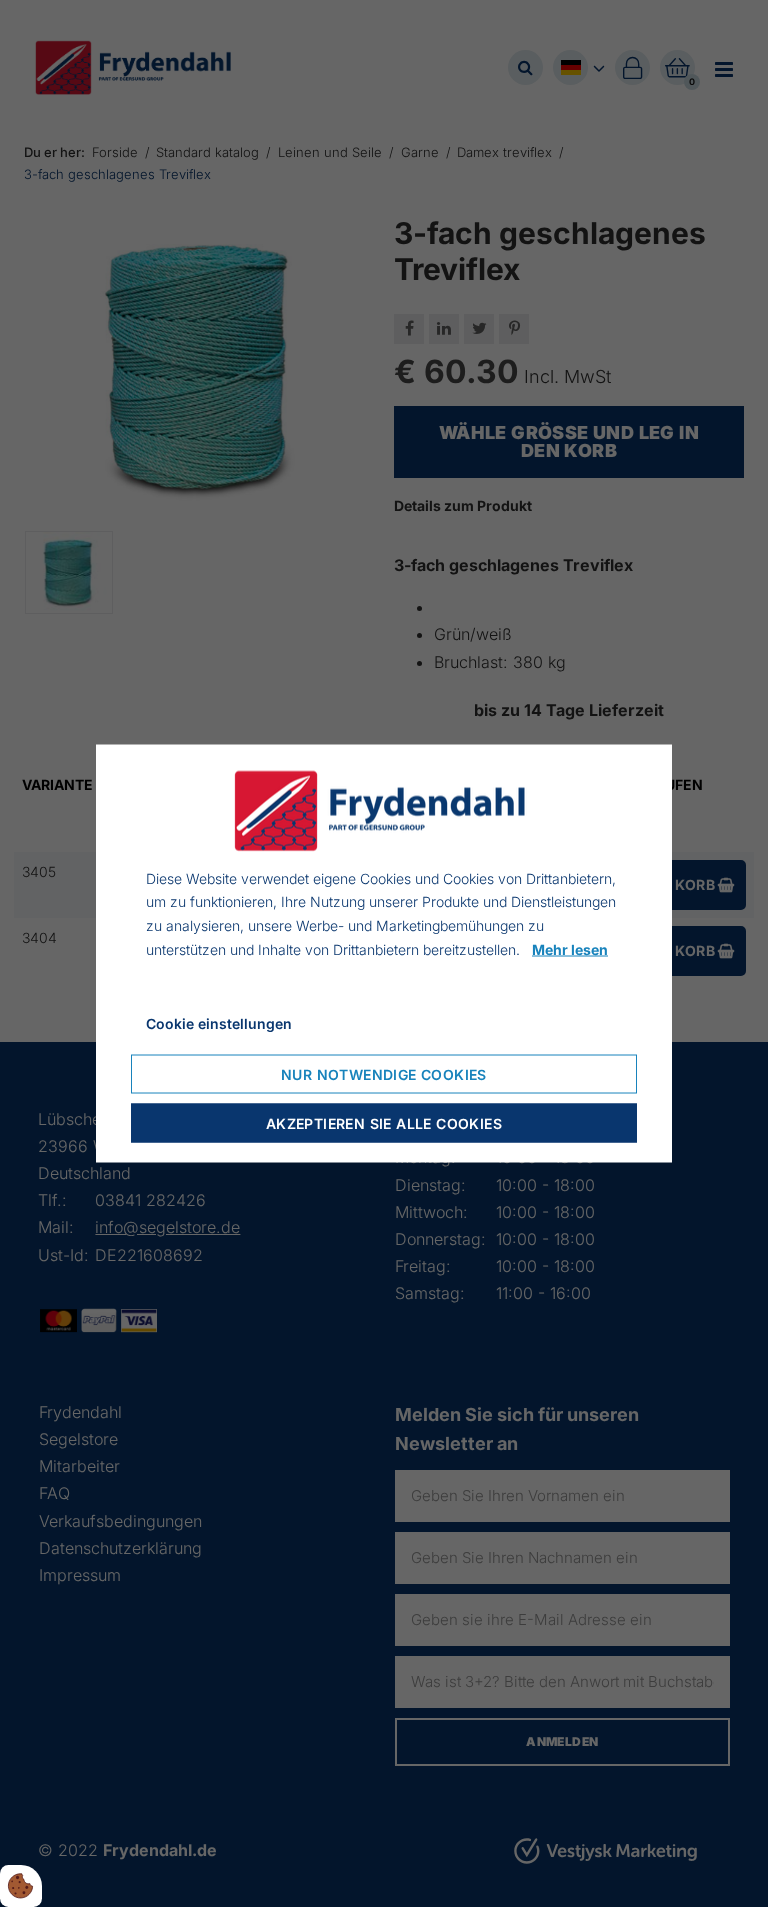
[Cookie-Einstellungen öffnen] (21, 1886)
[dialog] (384, 953)
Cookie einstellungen (219, 1022)
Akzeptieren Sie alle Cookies (384, 1123)
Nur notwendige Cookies (384, 1074)
